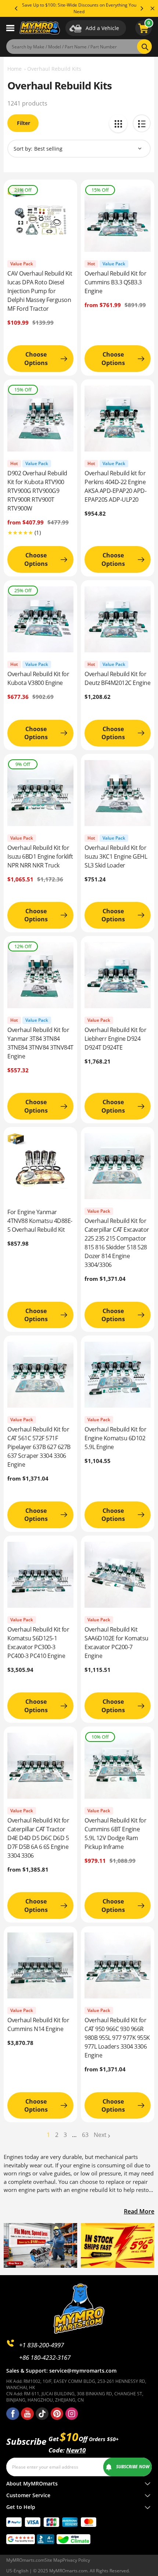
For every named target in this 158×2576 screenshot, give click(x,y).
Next (100, 2135)
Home (15, 69)
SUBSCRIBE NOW (133, 2467)
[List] (142, 123)
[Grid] (118, 123)
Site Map (53, 2560)
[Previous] (17, 8)
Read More (139, 2211)
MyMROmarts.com (25, 2560)
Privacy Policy (76, 2560)
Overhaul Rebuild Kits (54, 69)
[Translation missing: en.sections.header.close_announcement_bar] (152, 8)
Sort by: (23, 149)
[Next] (141, 8)
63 (85, 2135)
